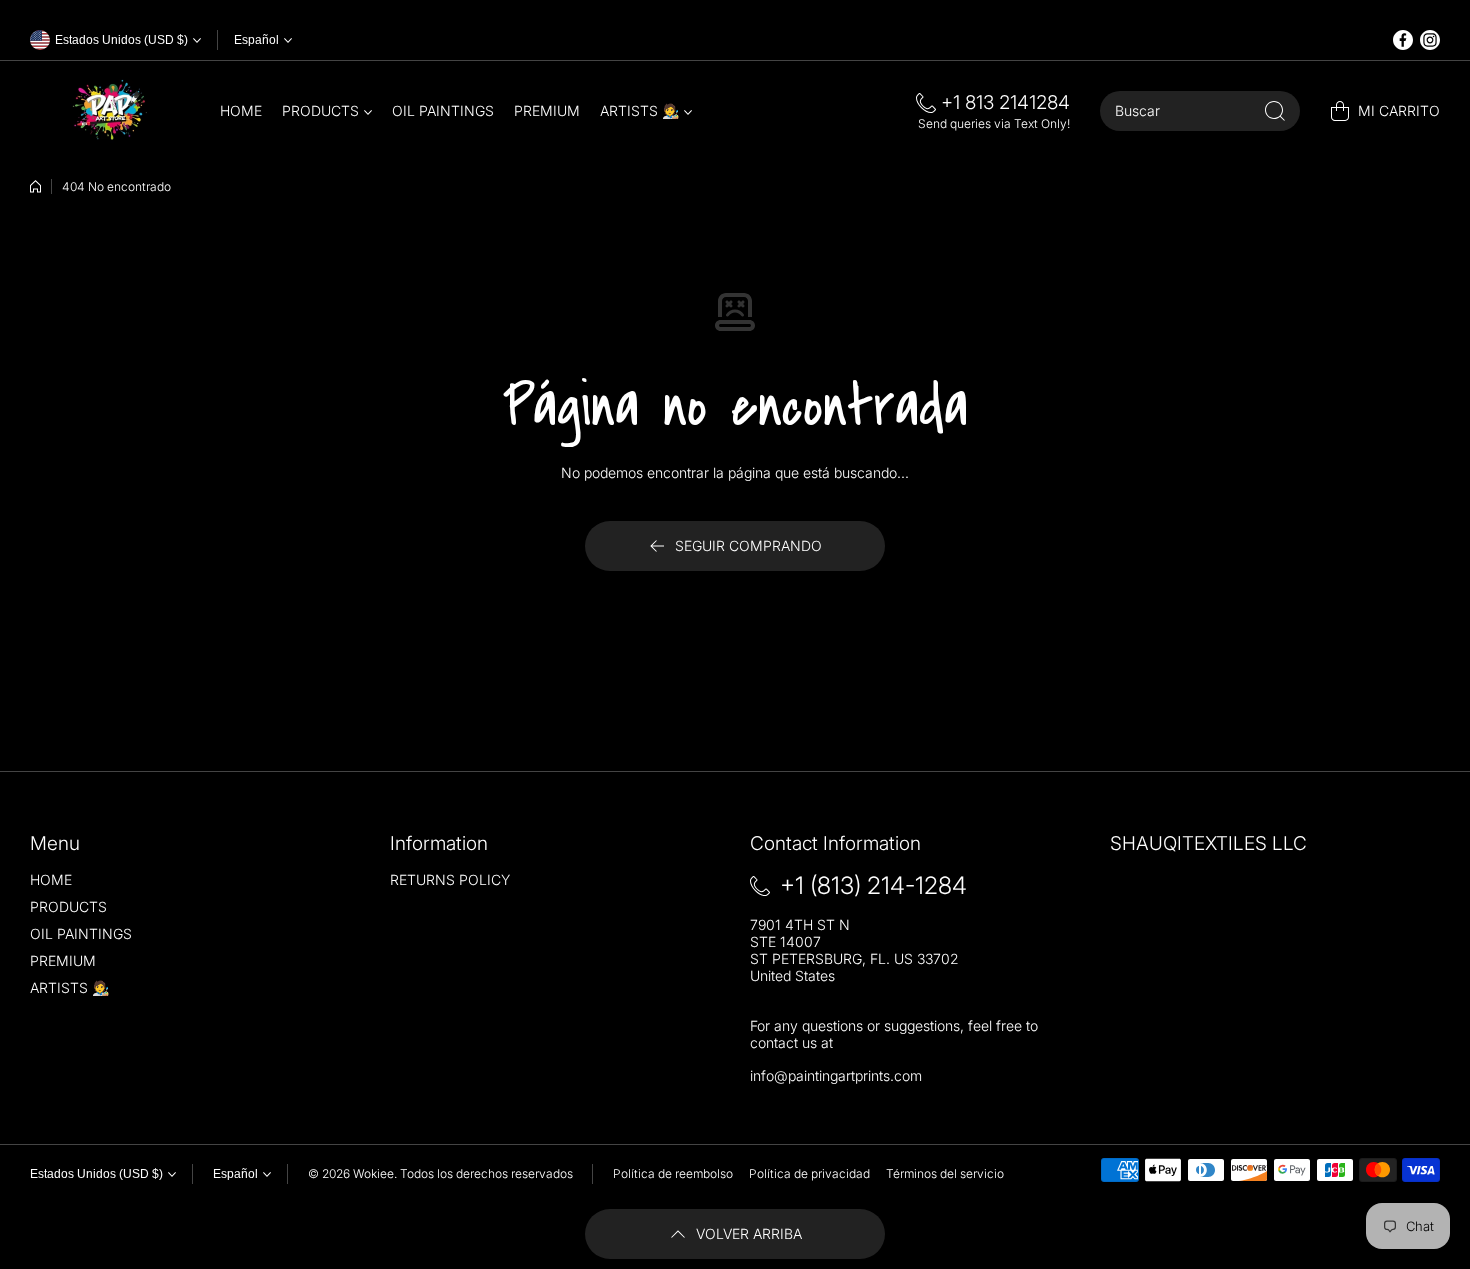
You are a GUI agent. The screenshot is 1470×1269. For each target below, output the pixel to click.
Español (256, 40)
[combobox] (1200, 111)
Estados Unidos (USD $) (96, 1174)
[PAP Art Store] (110, 111)
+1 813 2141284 (1005, 102)
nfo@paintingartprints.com (837, 1075)
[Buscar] (1275, 111)
